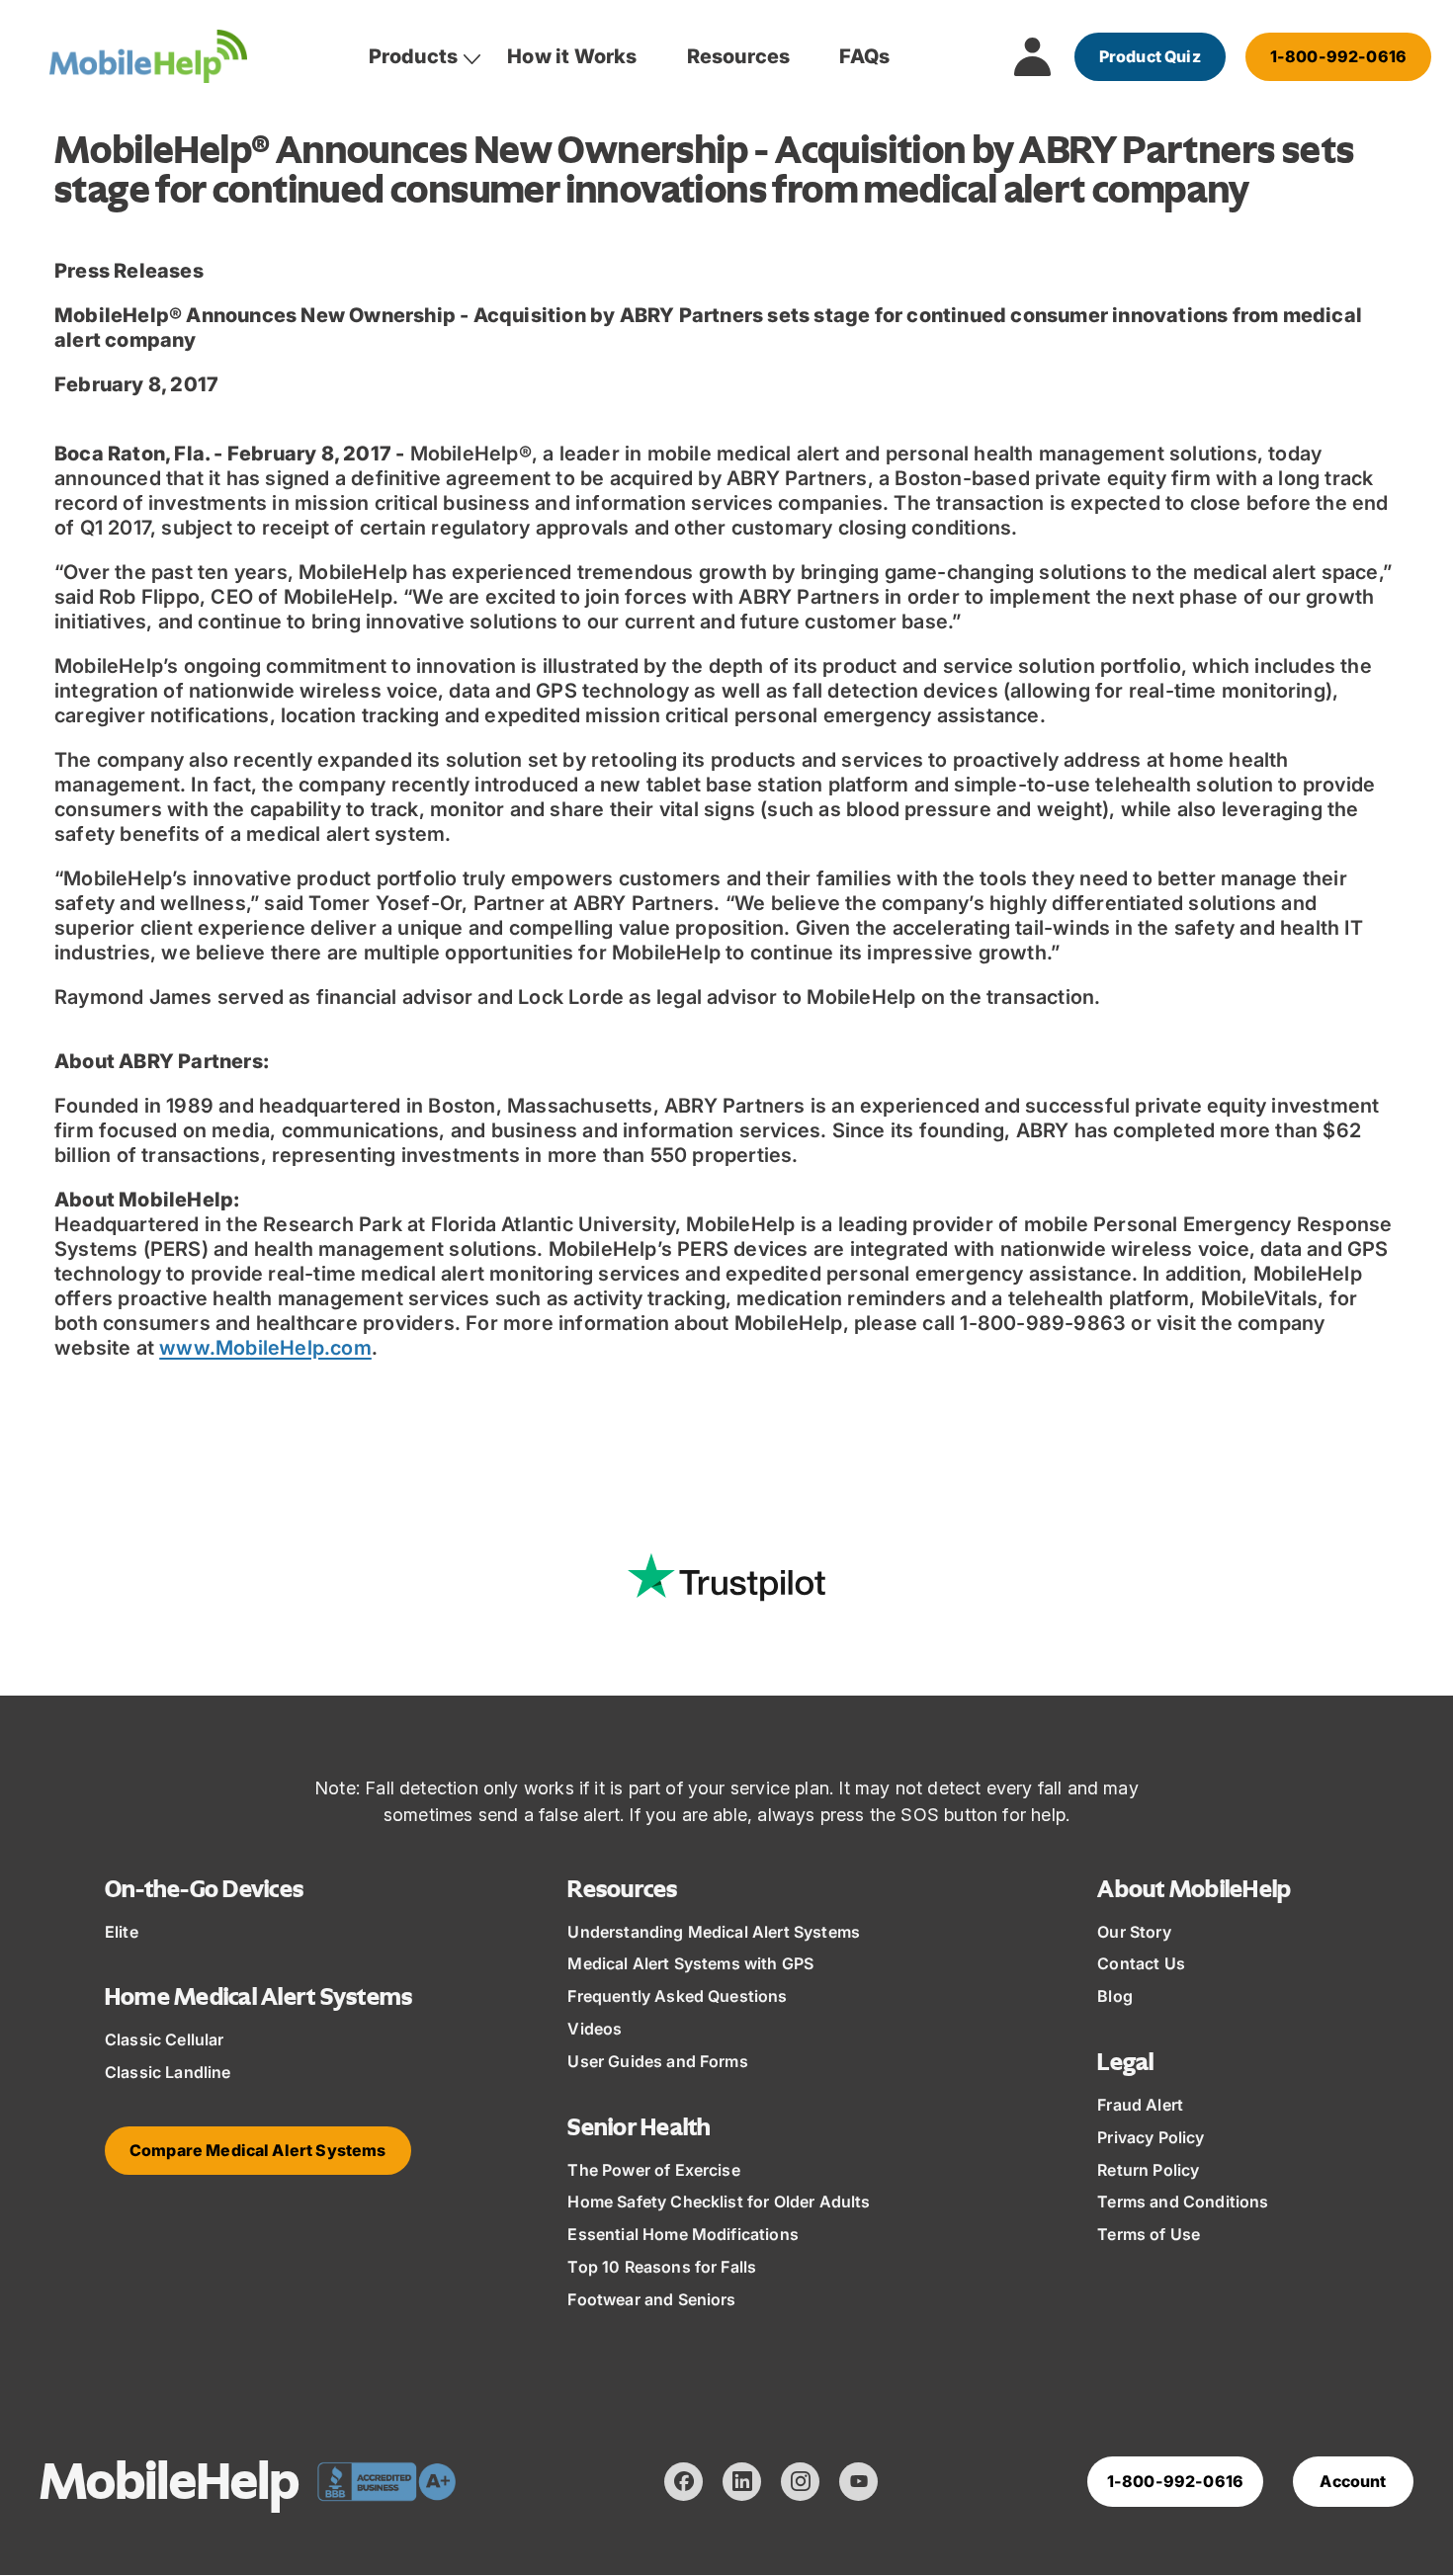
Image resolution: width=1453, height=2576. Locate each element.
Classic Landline (168, 2072)
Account (1353, 2481)
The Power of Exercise (653, 2170)
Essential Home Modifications (683, 2234)
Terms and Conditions (1183, 2202)
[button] (414, 56)
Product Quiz (1150, 56)
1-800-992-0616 (1338, 56)
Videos (595, 2029)
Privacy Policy (1151, 2137)
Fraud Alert (1140, 2105)
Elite (122, 1932)
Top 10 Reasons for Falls (662, 2267)
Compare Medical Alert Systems (258, 2150)
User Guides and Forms (657, 2061)
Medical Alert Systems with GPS (690, 1963)
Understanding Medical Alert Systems (714, 1932)
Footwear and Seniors (651, 2299)
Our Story (1134, 1932)
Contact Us (1141, 1963)
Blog (1115, 1996)
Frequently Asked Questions (677, 1996)
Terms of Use (1149, 2234)
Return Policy (1148, 2170)
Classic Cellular (165, 2039)
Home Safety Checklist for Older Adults (719, 2202)
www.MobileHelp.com (265, 1348)
